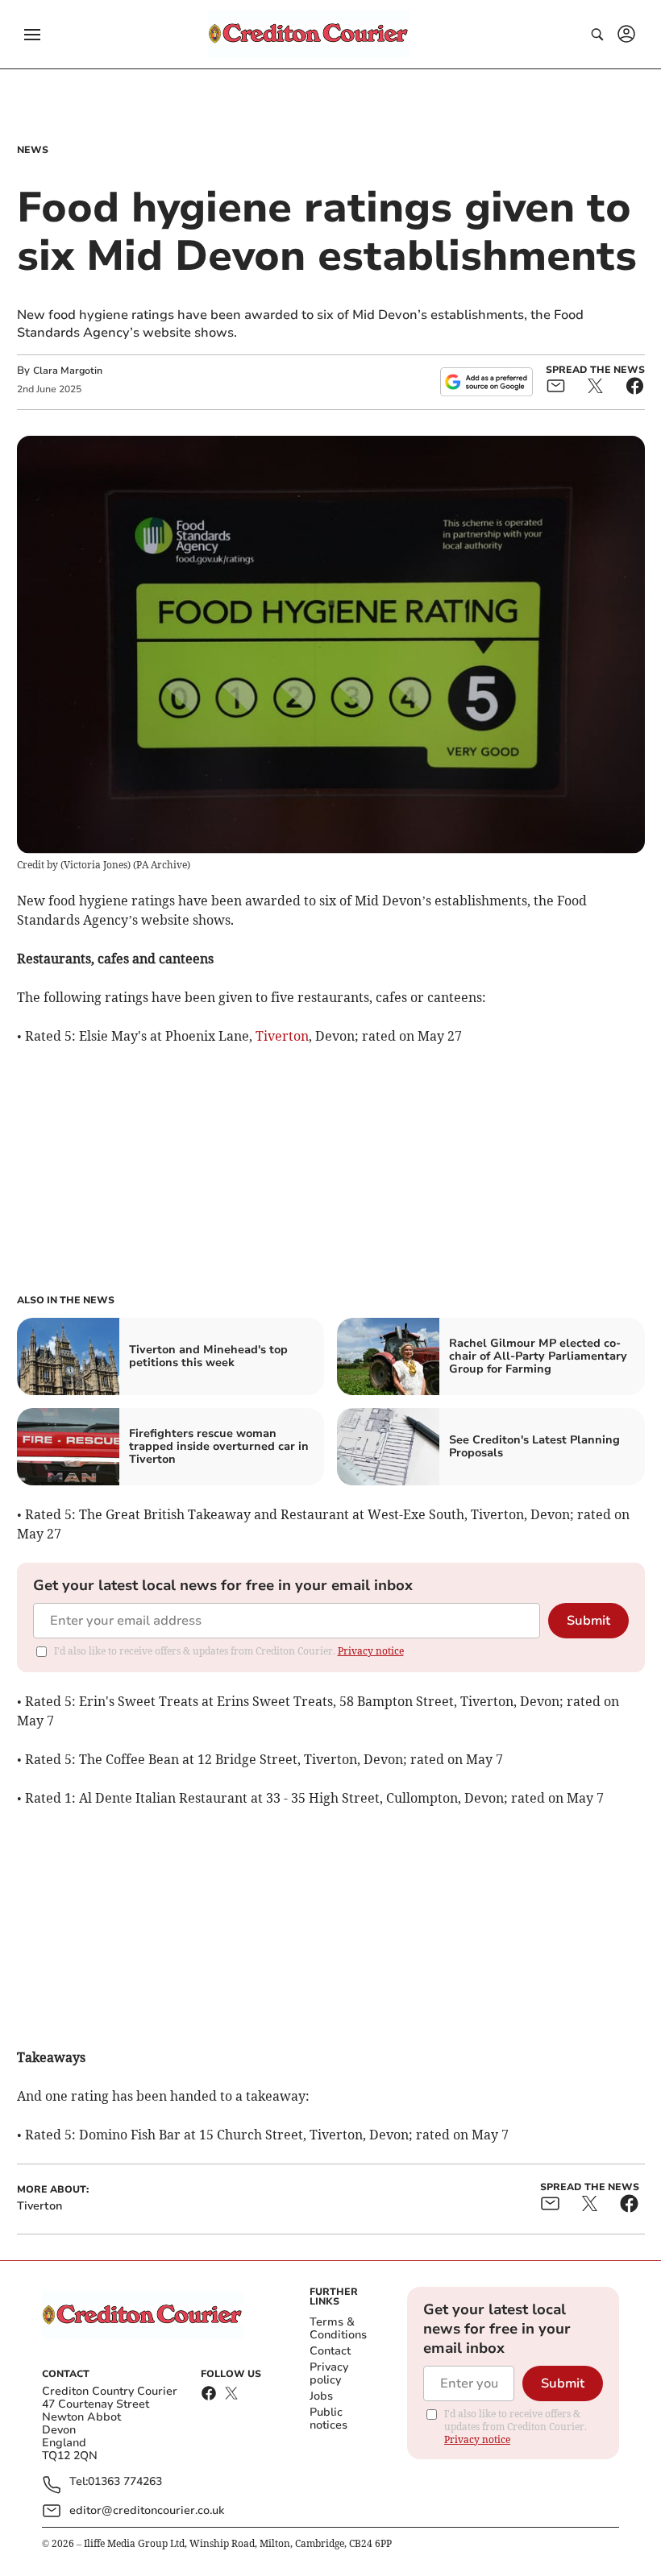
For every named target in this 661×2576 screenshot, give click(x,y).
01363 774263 (125, 2482)
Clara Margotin (68, 371)
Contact (330, 2351)
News (33, 150)
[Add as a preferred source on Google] (486, 382)
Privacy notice (371, 1651)
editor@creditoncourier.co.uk (147, 2510)
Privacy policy (329, 2373)
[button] (32, 35)
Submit (588, 1621)
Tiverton (282, 1036)
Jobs (321, 2396)
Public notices (328, 2419)
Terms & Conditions (338, 2328)
